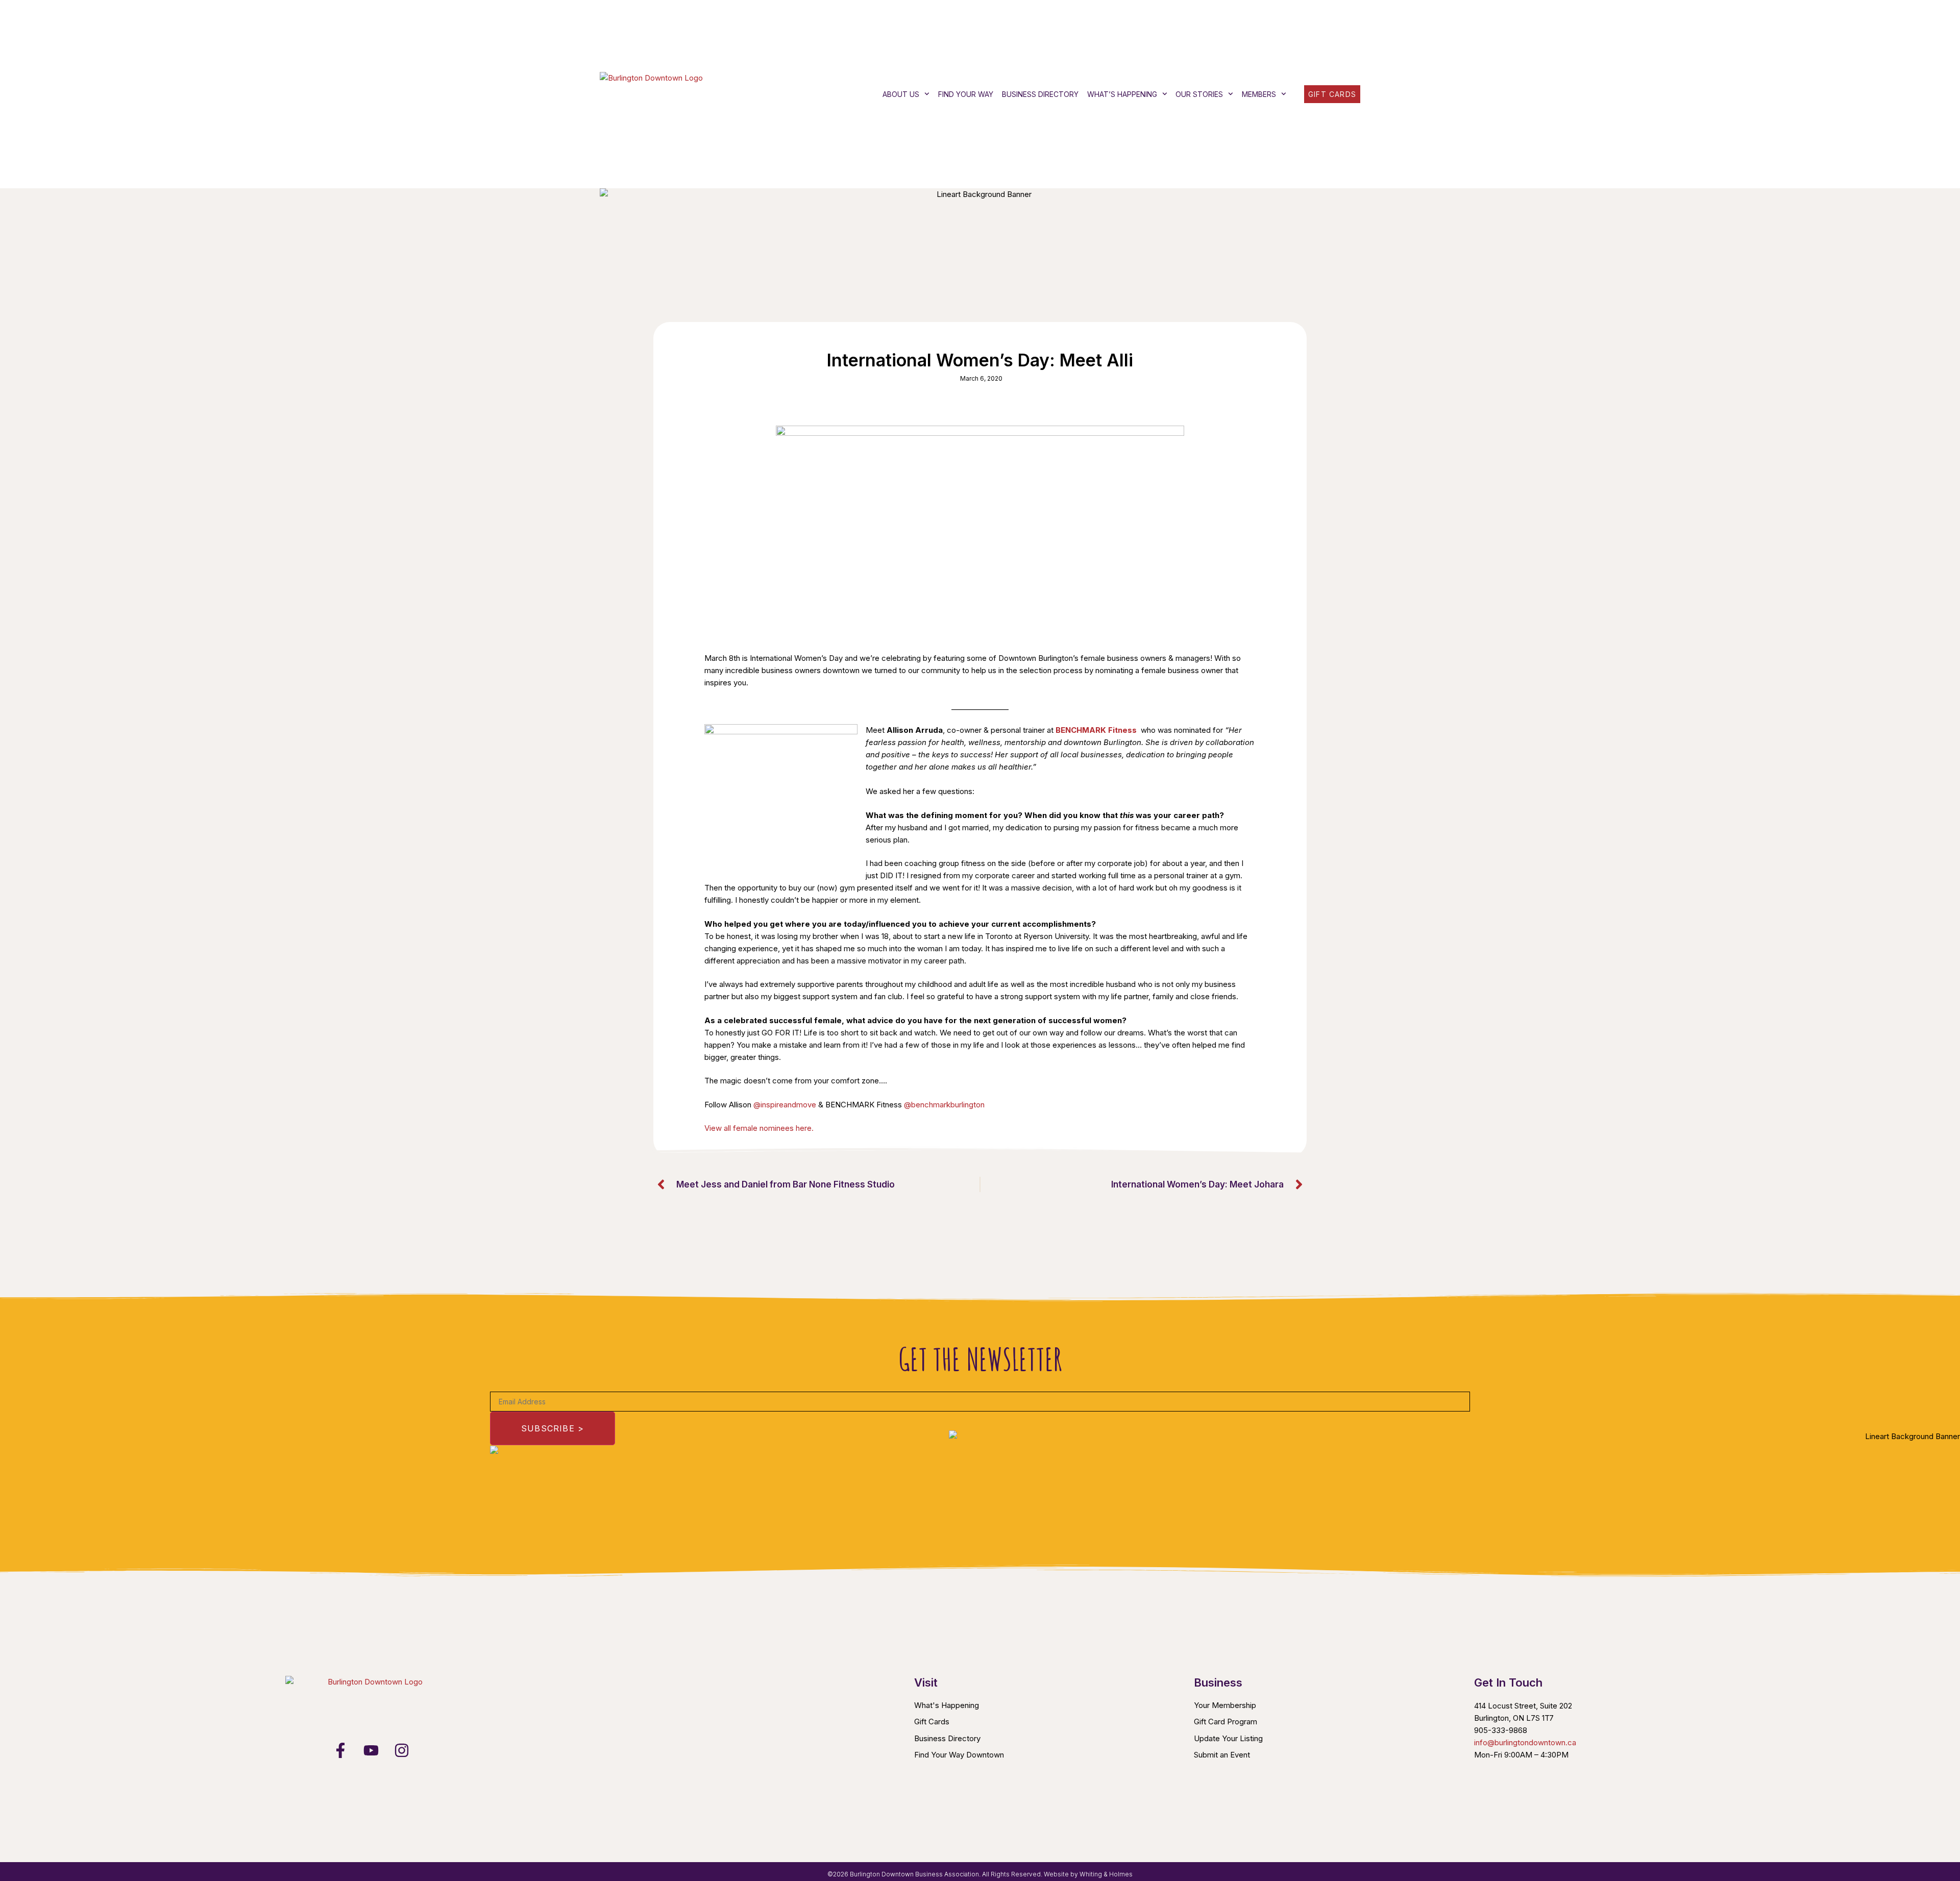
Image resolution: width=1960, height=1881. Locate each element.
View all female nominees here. (759, 1128)
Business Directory (1040, 94)
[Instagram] (402, 1750)
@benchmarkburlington (944, 1105)
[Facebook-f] (340, 1750)
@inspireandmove (785, 1105)
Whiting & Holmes (1106, 1874)
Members (1259, 94)
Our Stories (1199, 94)
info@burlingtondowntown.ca (1525, 1742)
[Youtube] (371, 1750)
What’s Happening (1122, 94)
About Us (901, 94)
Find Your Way (966, 94)
